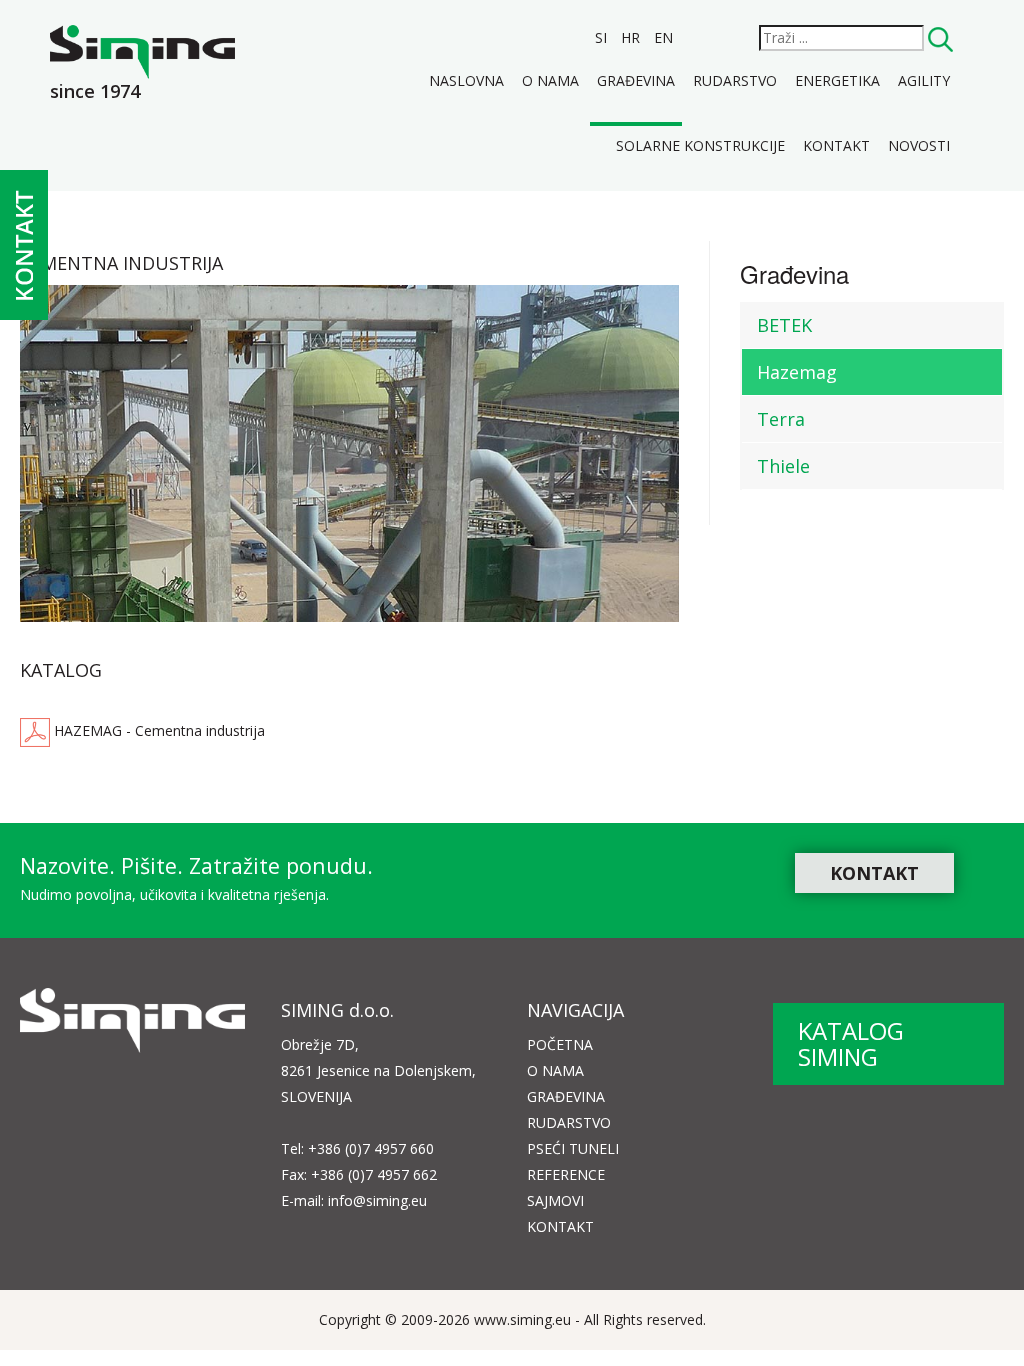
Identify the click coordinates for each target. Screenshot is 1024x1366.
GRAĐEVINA (566, 1096)
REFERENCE (566, 1174)
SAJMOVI (555, 1200)
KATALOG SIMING (851, 1043)
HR (632, 37)
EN (663, 37)
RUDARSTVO (569, 1122)
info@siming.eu (377, 1200)
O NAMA (555, 1070)
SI (603, 37)
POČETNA (560, 1044)
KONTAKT (874, 873)
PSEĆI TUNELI (573, 1148)
